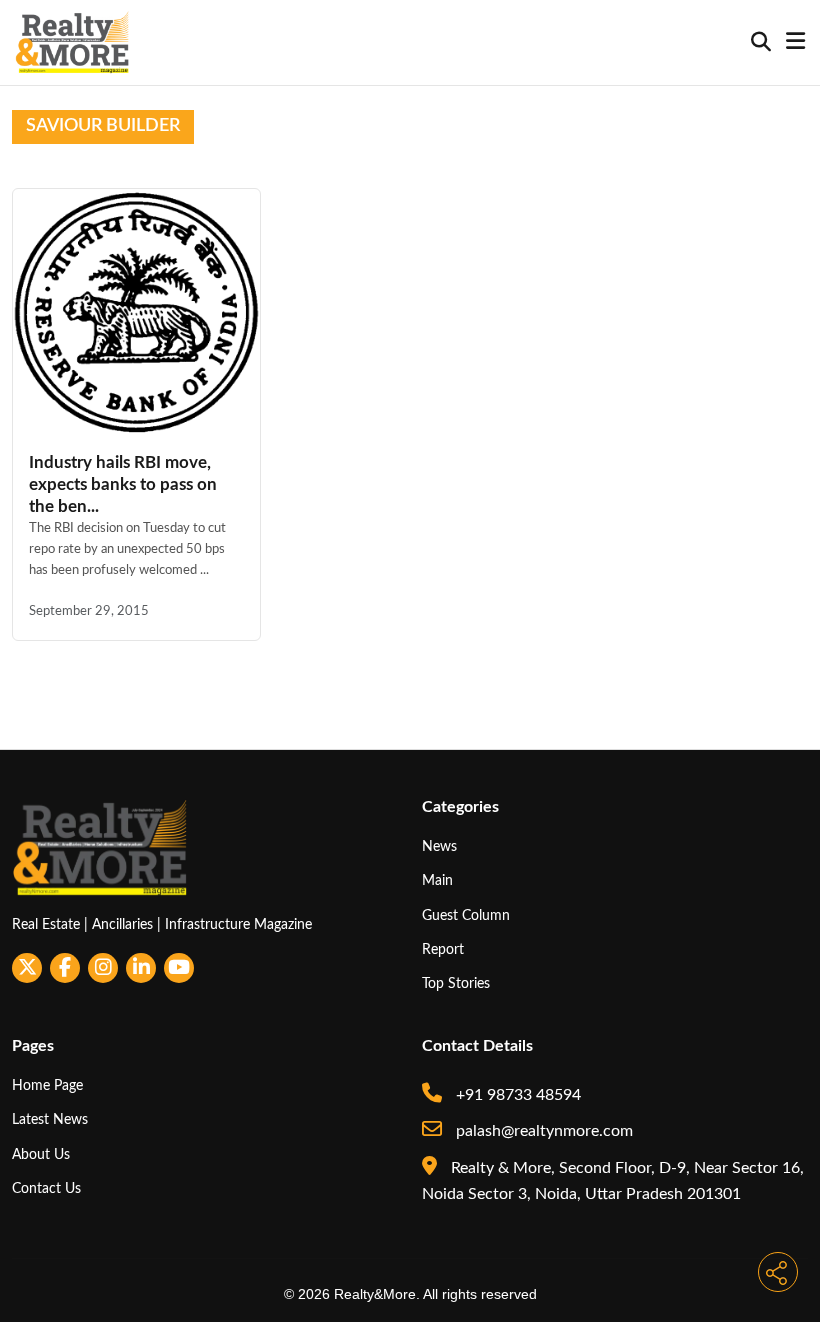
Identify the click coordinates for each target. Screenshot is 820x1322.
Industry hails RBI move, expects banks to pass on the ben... (123, 484)
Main (437, 880)
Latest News (50, 1119)
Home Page (47, 1085)
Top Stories (456, 983)
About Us (41, 1154)
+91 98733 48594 (516, 1095)
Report (443, 949)
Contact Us (46, 1188)
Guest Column (466, 915)
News (439, 846)
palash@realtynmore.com (542, 1131)
